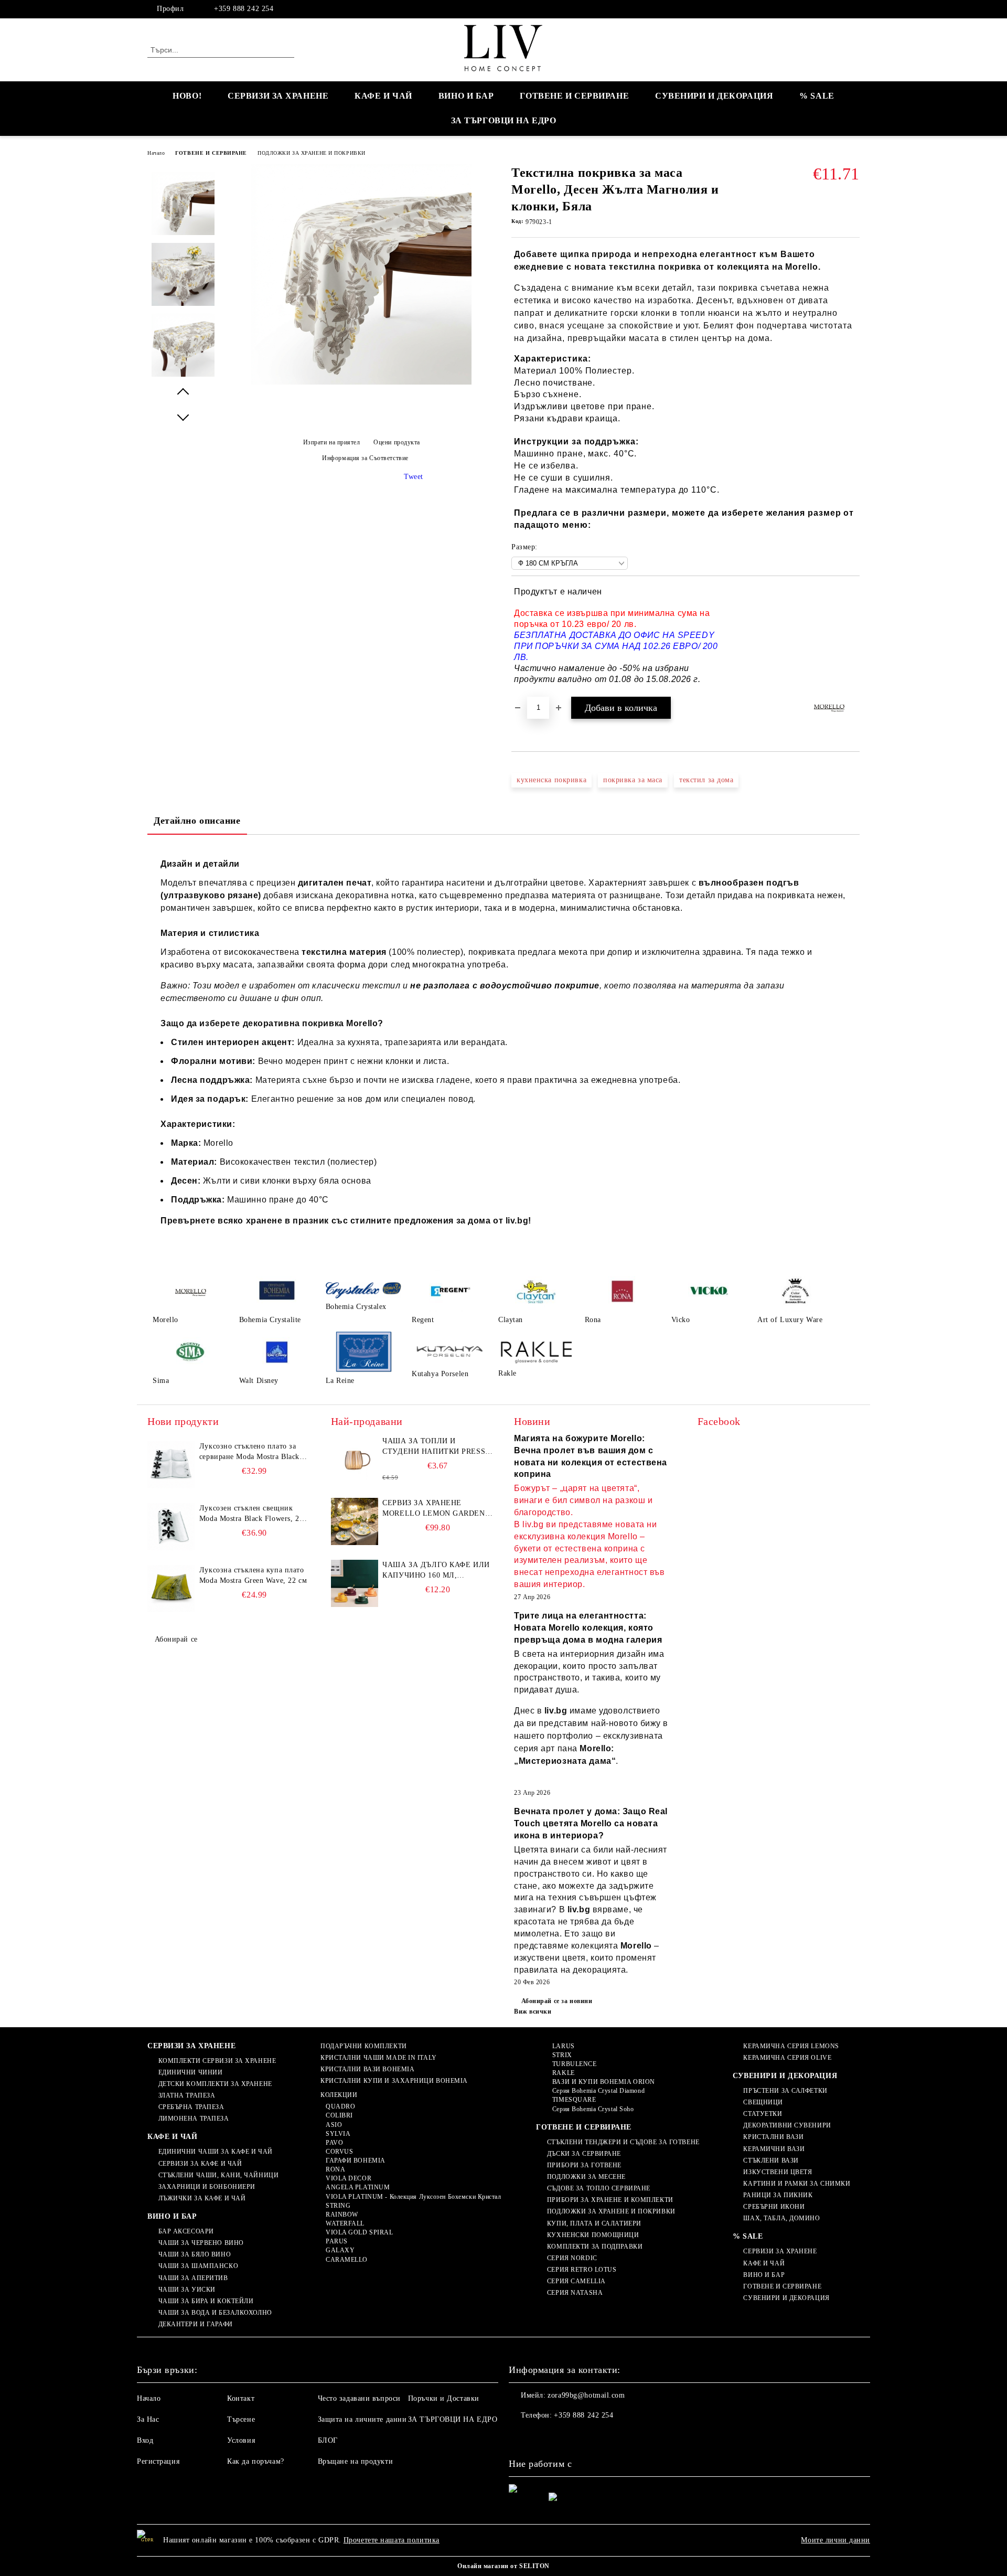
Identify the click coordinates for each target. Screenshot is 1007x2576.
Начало (156, 153)
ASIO (334, 2125)
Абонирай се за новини (557, 2001)
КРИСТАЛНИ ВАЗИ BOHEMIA (367, 2069)
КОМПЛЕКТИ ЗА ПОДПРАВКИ (595, 2247)
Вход (145, 2440)
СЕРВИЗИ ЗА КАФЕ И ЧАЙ (200, 2164)
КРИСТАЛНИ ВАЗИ (773, 2137)
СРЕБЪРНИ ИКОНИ (774, 2207)
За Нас (148, 2419)
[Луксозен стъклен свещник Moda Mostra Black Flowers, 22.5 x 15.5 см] (171, 1527)
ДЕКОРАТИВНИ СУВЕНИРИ (787, 2125)
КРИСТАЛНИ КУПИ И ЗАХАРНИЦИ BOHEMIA (394, 2081)
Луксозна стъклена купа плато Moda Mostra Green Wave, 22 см (253, 1575)
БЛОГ (328, 2440)
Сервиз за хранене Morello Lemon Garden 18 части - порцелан (433, 1509)
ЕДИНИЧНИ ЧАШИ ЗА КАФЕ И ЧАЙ (216, 2152)
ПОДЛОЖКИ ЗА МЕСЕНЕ (586, 2177)
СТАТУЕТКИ (763, 2114)
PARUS (336, 2241)
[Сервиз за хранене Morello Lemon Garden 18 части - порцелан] (355, 1521)
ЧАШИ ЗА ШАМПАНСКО (198, 2266)
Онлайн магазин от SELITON (504, 2566)
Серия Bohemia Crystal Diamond (598, 2091)
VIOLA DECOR (349, 2178)
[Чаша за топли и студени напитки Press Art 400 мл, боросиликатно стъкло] (355, 1460)
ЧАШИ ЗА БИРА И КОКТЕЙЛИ (206, 2301)
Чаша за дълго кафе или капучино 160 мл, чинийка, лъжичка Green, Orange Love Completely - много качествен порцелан (436, 1571)
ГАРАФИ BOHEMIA (355, 2160)
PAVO (334, 2143)
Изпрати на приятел (332, 442)
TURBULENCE (574, 2064)
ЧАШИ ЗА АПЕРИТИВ (193, 2278)
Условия (241, 2440)
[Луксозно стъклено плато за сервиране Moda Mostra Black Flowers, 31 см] (171, 1465)
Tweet (414, 477)
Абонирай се (176, 1639)
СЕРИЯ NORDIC (572, 2258)
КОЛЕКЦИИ (339, 2095)
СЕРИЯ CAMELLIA (576, 2281)
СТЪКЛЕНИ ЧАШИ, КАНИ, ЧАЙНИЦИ (218, 2175)
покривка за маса (633, 780)
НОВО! (187, 96)
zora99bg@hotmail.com (586, 2395)
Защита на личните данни (362, 2419)
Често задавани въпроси (359, 2398)
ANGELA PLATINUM (358, 2187)
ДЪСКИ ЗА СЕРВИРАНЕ (584, 2154)
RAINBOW (342, 2215)
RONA (335, 2169)
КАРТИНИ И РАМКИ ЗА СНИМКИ (797, 2184)
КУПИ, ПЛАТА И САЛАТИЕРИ (594, 2223)
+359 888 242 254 (244, 9)
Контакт (241, 2398)
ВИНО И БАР (466, 96)
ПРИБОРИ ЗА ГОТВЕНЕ (584, 2165)
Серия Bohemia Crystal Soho (593, 2109)
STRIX (562, 2055)
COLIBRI (339, 2115)
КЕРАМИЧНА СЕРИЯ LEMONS (791, 2046)
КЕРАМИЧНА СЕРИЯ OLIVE (787, 2058)
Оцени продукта (397, 442)
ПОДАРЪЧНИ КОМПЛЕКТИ (363, 2046)
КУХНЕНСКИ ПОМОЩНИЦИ (593, 2235)
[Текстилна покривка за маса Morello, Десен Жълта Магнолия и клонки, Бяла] (361, 382)
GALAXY (340, 2250)
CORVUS (339, 2152)
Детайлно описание (197, 821)
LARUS (563, 2046)
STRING (338, 2206)
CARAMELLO (347, 2260)
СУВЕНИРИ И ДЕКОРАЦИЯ (714, 96)
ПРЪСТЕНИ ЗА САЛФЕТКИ (785, 2091)
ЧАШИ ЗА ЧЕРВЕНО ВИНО (201, 2243)
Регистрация (158, 2461)
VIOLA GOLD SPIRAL (359, 2232)
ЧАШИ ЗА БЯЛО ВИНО (195, 2254)
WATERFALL (345, 2223)
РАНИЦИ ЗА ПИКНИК (778, 2195)
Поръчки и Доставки (444, 2398)
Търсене (241, 2419)
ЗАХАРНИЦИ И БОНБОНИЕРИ (207, 2187)
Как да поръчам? (255, 2461)
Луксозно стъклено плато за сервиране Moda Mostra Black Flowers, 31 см (249, 1452)
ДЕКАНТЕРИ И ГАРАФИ (196, 2324)
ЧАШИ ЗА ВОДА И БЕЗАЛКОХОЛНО (215, 2313)
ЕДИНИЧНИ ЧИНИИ (190, 2072)
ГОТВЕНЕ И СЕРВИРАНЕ (574, 96)
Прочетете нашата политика (392, 2540)
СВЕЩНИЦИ (763, 2102)
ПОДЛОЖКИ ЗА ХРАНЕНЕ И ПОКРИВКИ (312, 153)
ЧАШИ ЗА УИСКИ (187, 2290)
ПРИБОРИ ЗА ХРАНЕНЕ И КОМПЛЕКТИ (610, 2200)
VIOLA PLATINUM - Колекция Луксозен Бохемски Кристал (413, 2197)
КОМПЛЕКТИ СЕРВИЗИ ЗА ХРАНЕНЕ (217, 2061)
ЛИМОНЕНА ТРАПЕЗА (194, 2119)
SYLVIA (338, 2134)
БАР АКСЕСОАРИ (186, 2231)
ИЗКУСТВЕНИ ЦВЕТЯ (778, 2172)
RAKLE (563, 2073)
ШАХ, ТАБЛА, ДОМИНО (781, 2218)
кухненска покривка (551, 780)
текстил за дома (706, 780)
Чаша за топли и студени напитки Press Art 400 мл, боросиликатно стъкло (434, 1447)
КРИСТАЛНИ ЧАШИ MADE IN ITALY (378, 2058)
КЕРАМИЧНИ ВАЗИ (774, 2149)
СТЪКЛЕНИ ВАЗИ (771, 2160)
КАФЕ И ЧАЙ (383, 96)
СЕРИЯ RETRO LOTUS (582, 2270)
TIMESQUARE (574, 2100)
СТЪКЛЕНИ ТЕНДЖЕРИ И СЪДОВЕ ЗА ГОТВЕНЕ (623, 2142)
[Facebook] (854, 9)
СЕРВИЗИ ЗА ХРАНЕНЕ (278, 96)
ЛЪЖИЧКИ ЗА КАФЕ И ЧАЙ (202, 2198)
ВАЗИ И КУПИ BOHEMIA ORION (604, 2082)
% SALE (817, 96)
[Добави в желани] (852, 636)
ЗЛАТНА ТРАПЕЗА (187, 2095)
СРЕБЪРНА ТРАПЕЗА (191, 2107)
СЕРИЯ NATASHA (575, 2293)
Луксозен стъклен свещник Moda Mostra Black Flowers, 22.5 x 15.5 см (254, 1514)
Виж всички (533, 2011)
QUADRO (340, 2106)
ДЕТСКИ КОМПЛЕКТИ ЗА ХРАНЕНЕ (215, 2084)
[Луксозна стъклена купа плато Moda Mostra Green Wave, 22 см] (171, 1589)
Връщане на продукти (356, 2461)
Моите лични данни (835, 2540)
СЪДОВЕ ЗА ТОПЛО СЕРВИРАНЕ (599, 2188)
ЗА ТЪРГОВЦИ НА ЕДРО (504, 120)
